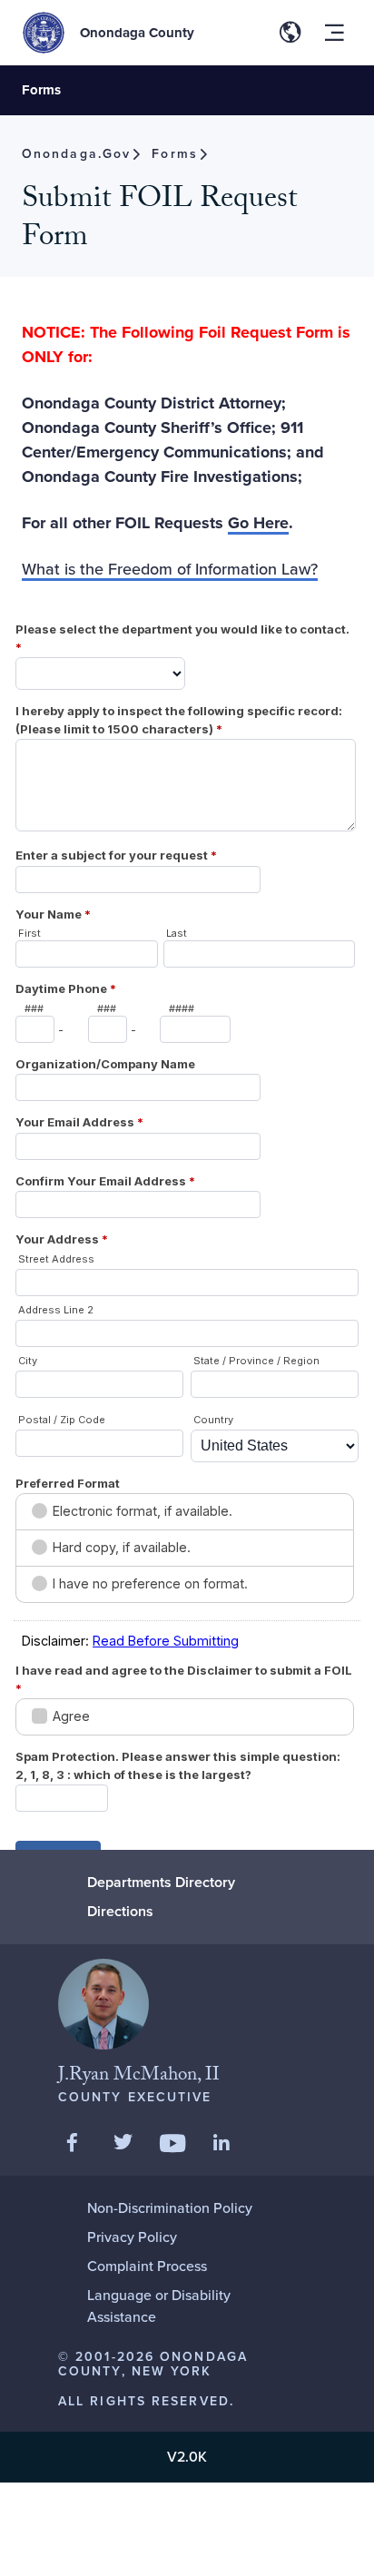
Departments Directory (161, 1882)
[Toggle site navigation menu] (334, 33)
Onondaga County (137, 33)
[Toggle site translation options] (290, 33)
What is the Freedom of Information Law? (170, 569)
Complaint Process (147, 2266)
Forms (41, 90)
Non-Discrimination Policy (170, 2208)
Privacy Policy (132, 2237)
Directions (120, 1911)
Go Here (258, 523)
